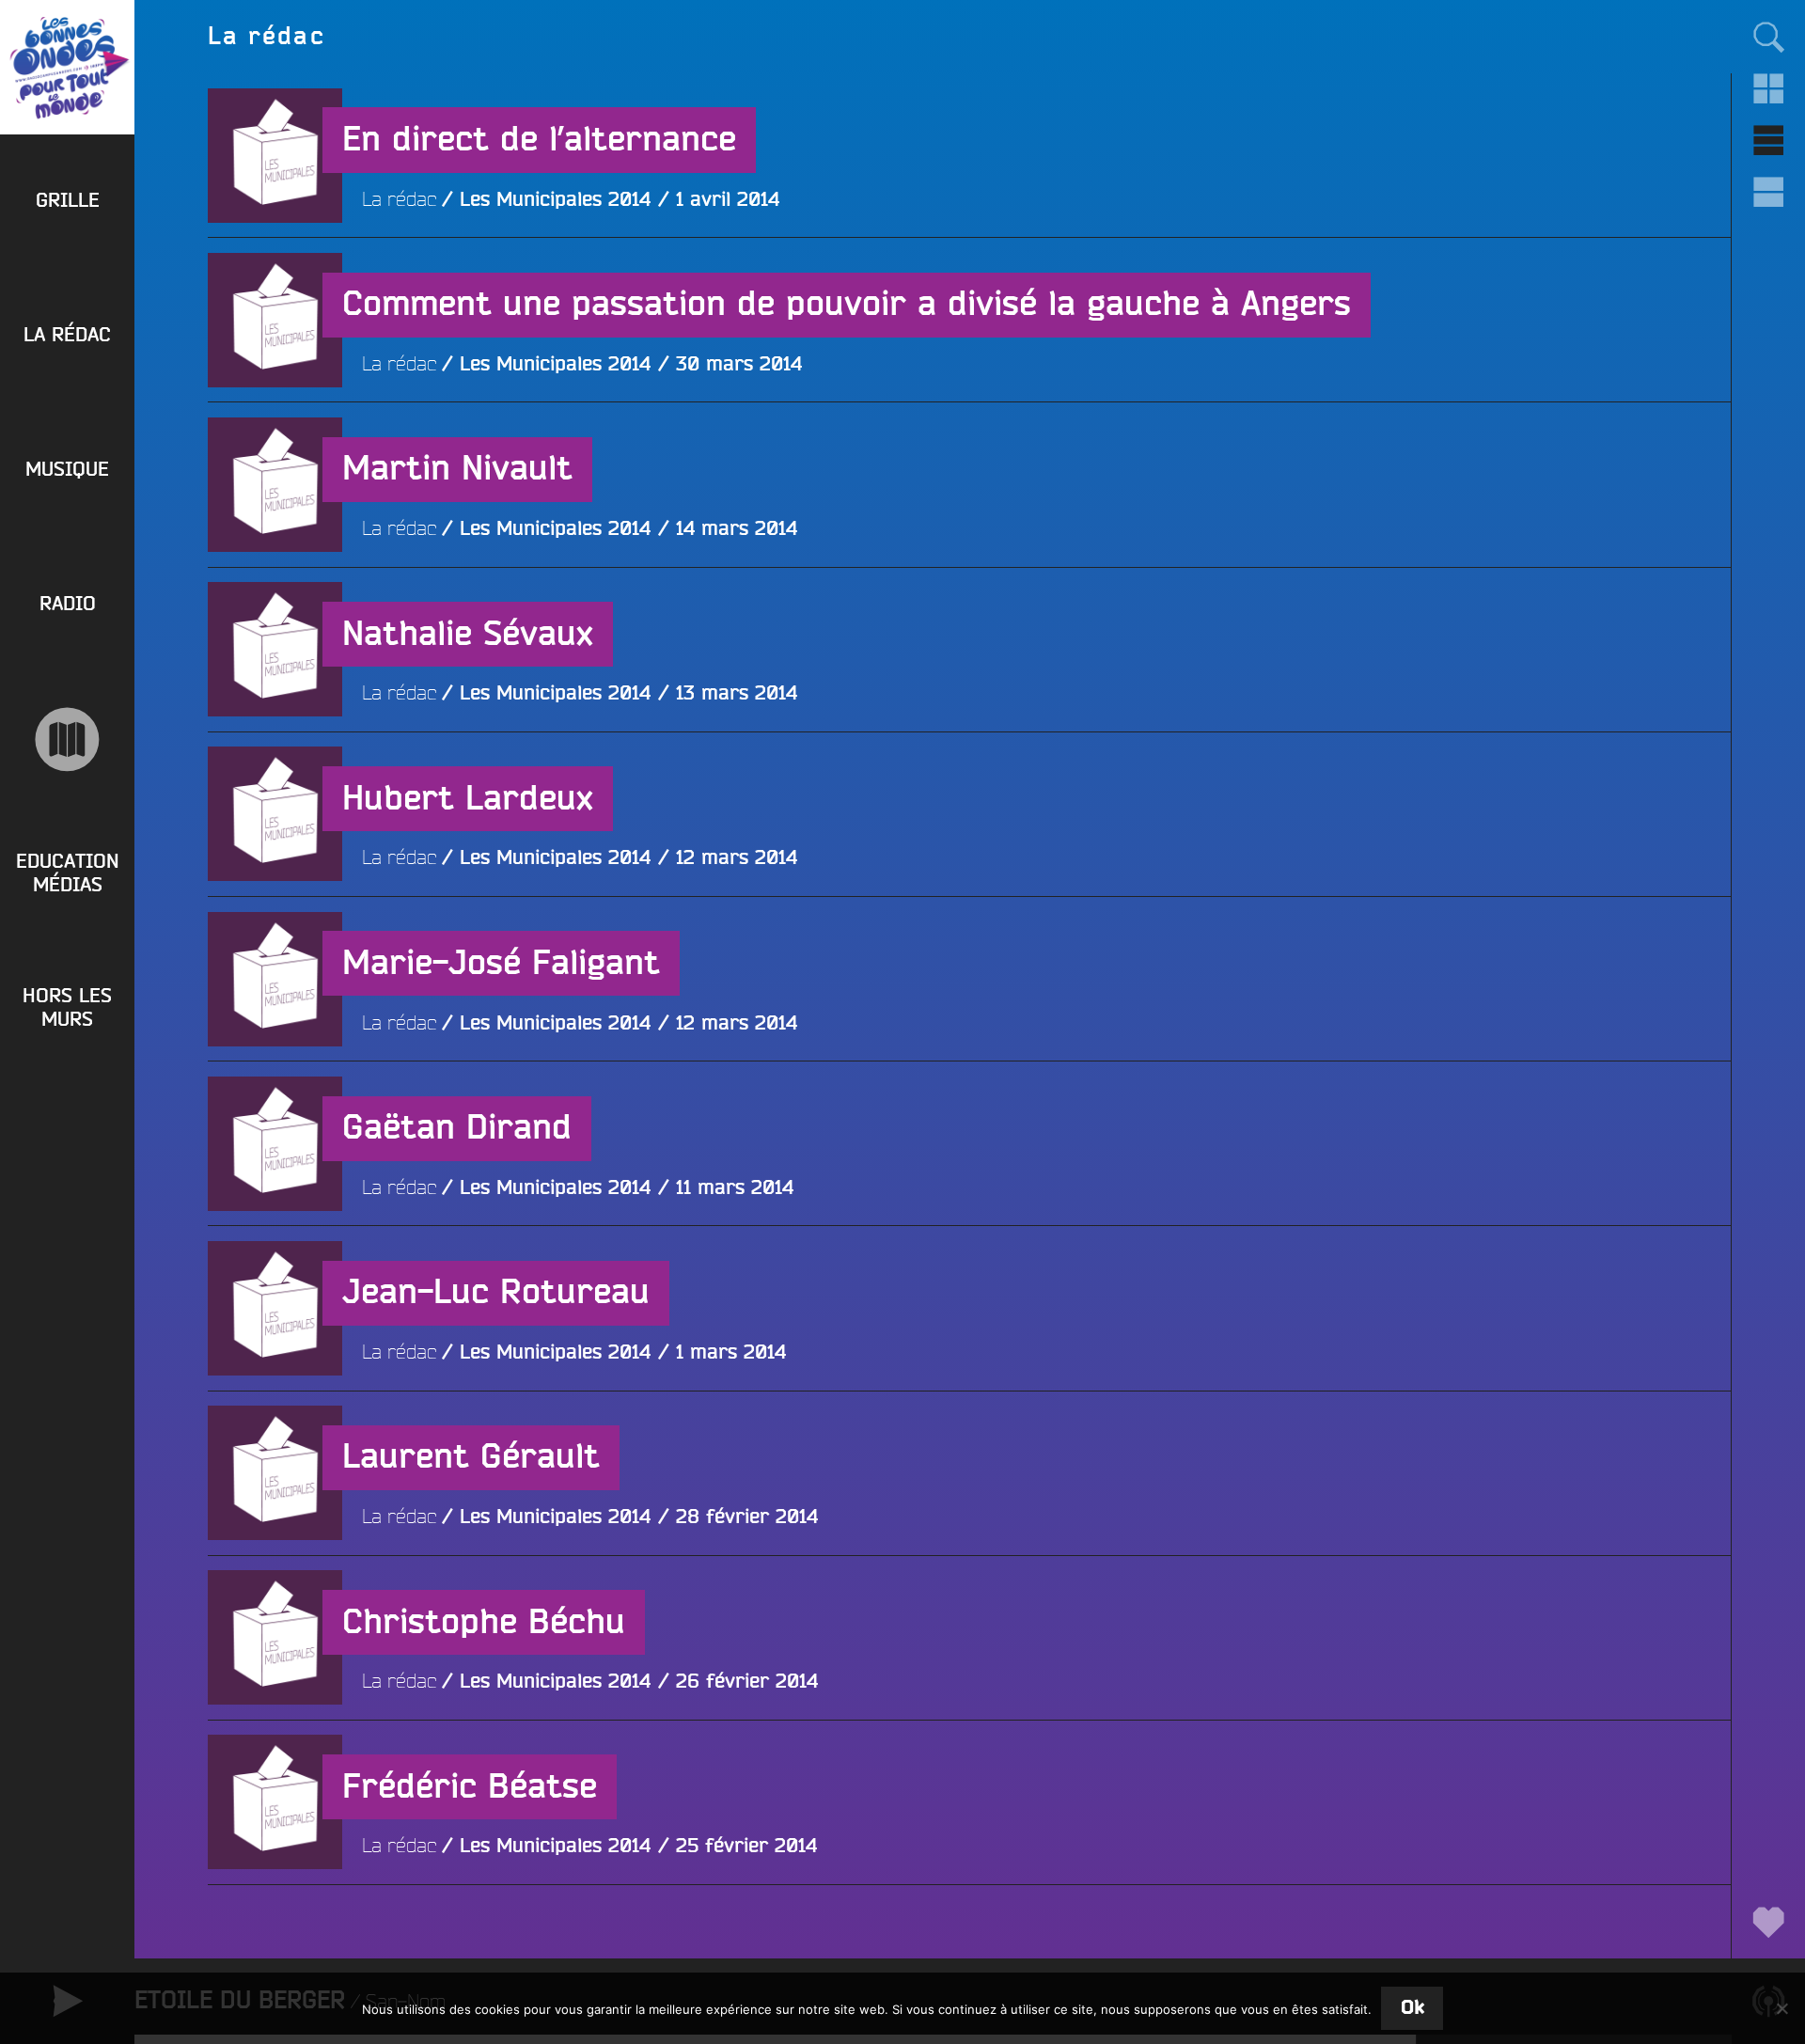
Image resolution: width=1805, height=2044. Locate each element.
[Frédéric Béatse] (275, 1936)
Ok (1413, 2008)
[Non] (1781, 2008)
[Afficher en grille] (1768, 89)
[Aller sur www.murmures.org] (67, 739)
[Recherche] (1768, 36)
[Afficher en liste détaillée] (1768, 192)
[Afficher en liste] (1768, 141)
